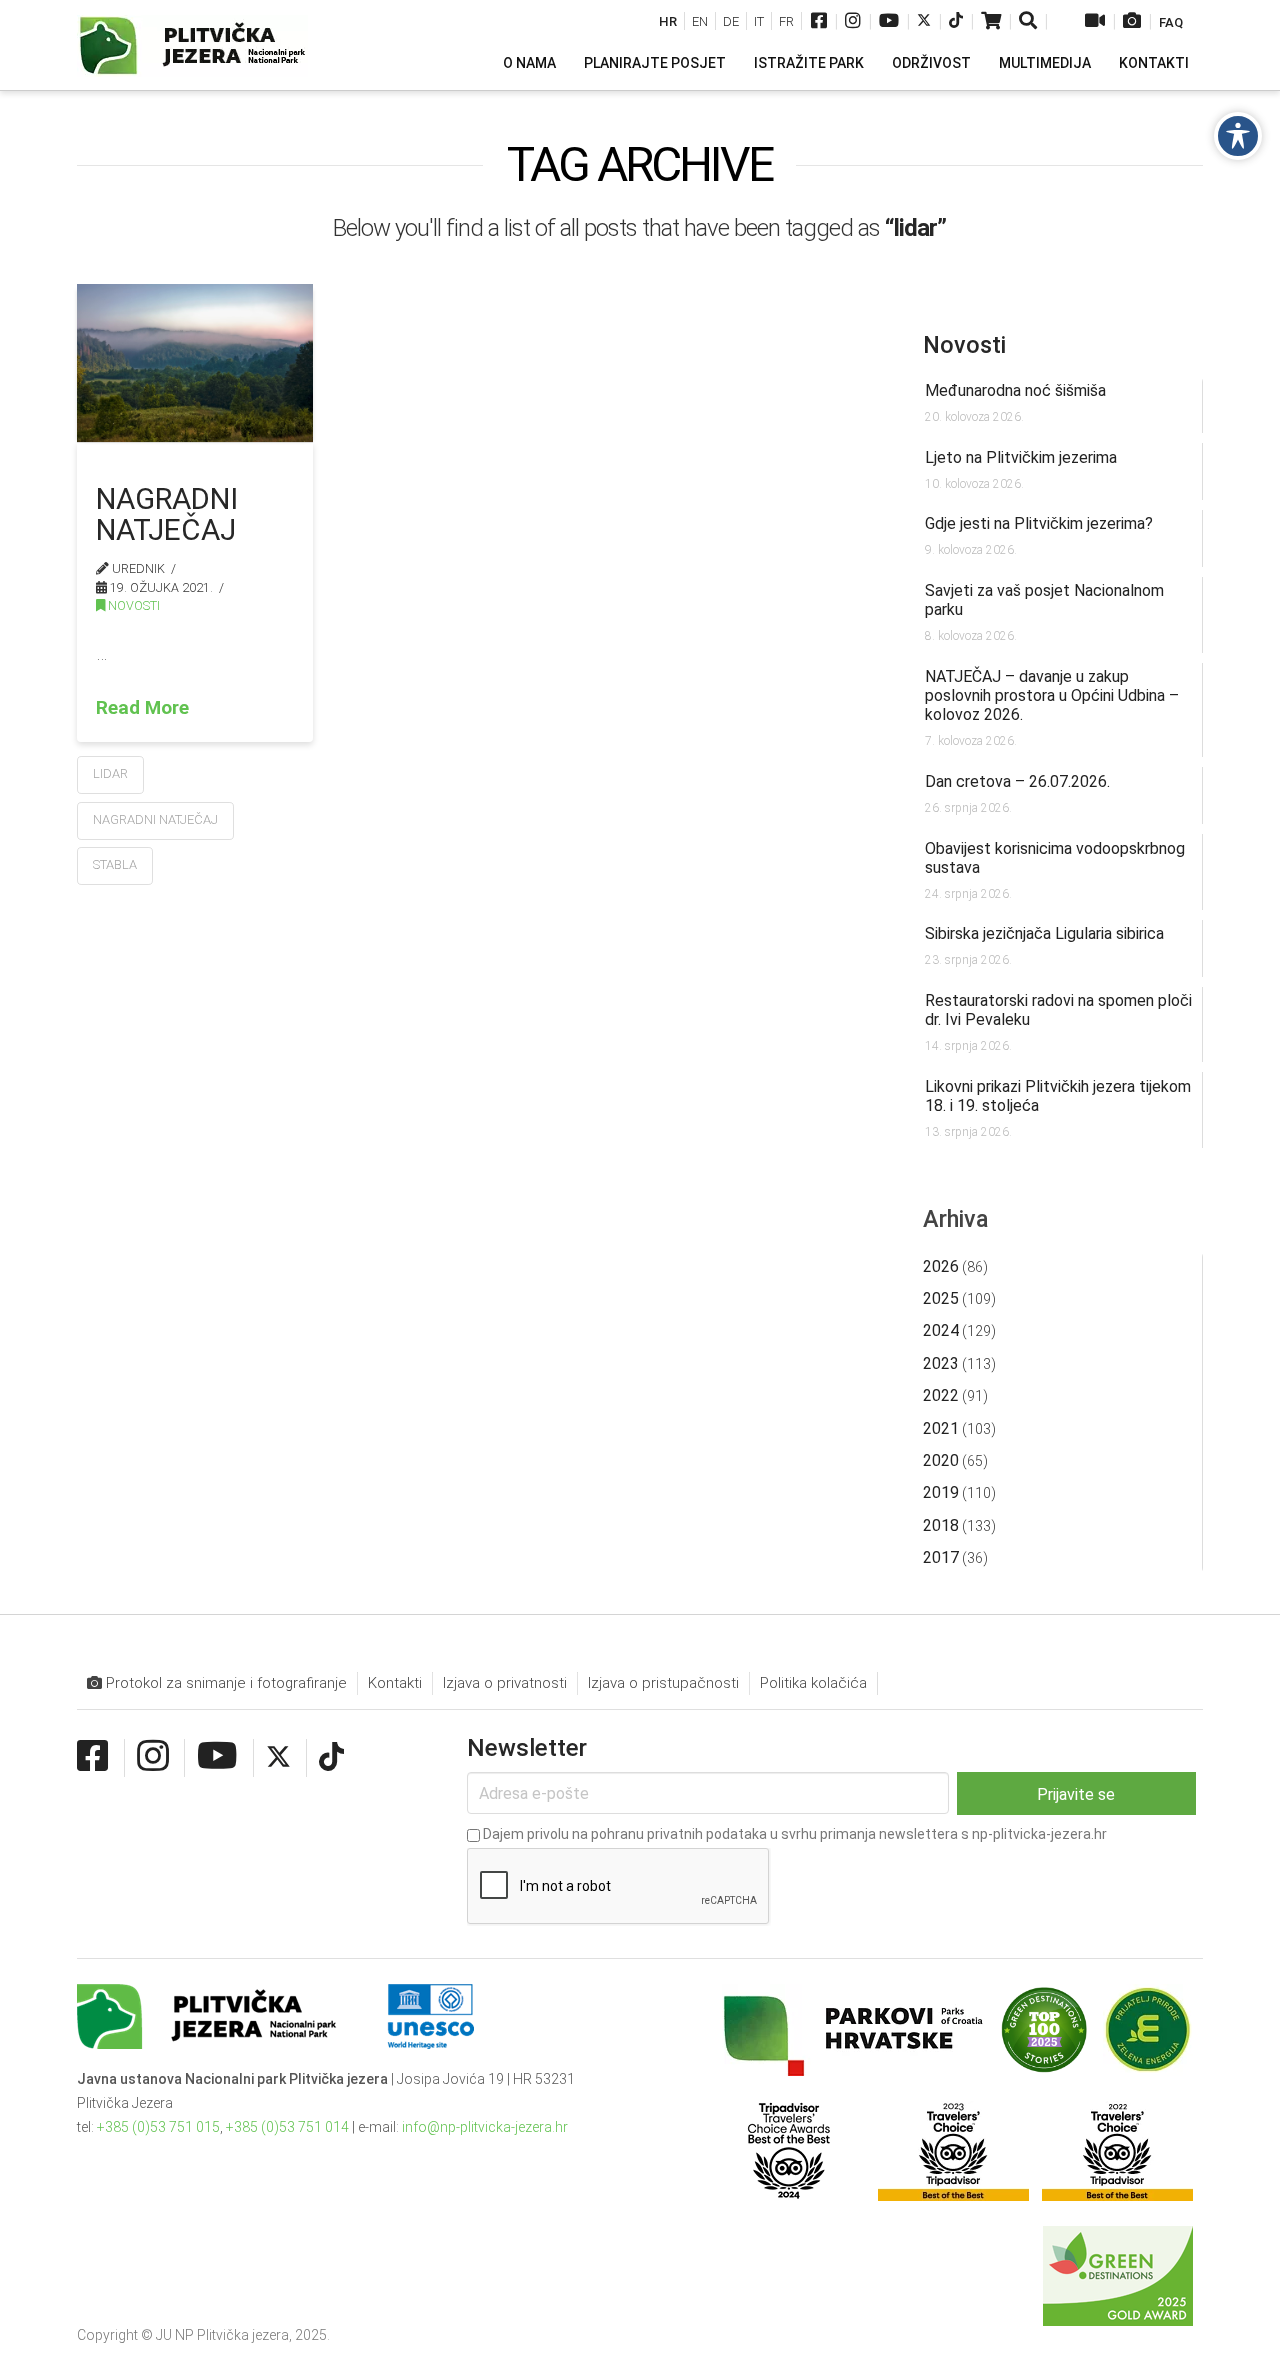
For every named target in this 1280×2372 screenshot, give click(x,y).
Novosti (132, 605)
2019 (941, 1492)
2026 (941, 1266)
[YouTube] (889, 22)
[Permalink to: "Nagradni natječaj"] (195, 363)
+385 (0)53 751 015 (158, 2127)
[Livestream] (1095, 22)
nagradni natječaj (155, 819)
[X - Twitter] (924, 22)
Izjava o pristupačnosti (663, 1683)
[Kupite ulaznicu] (991, 22)
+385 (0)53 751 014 (287, 2127)
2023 (941, 1363)
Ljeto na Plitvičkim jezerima (1021, 457)
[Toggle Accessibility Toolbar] (1238, 136)
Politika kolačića (813, 1683)
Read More (142, 707)
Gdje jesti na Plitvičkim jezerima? (1039, 523)
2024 (941, 1330)
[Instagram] (853, 22)
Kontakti (395, 1683)
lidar (110, 773)
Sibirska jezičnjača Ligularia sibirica (1044, 933)
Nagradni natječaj (167, 514)
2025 (941, 1298)
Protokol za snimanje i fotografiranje (224, 1683)
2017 (941, 1557)
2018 (941, 1525)
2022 (941, 1395)
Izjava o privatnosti (505, 1683)
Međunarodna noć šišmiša (1015, 390)
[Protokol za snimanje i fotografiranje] (1132, 22)
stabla (115, 864)
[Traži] (1029, 22)
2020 (941, 1460)
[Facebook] (819, 22)
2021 (941, 1428)
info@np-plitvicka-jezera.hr (485, 2127)
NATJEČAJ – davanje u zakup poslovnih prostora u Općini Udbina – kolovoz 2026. (1052, 695)
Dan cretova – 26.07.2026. (1017, 781)
